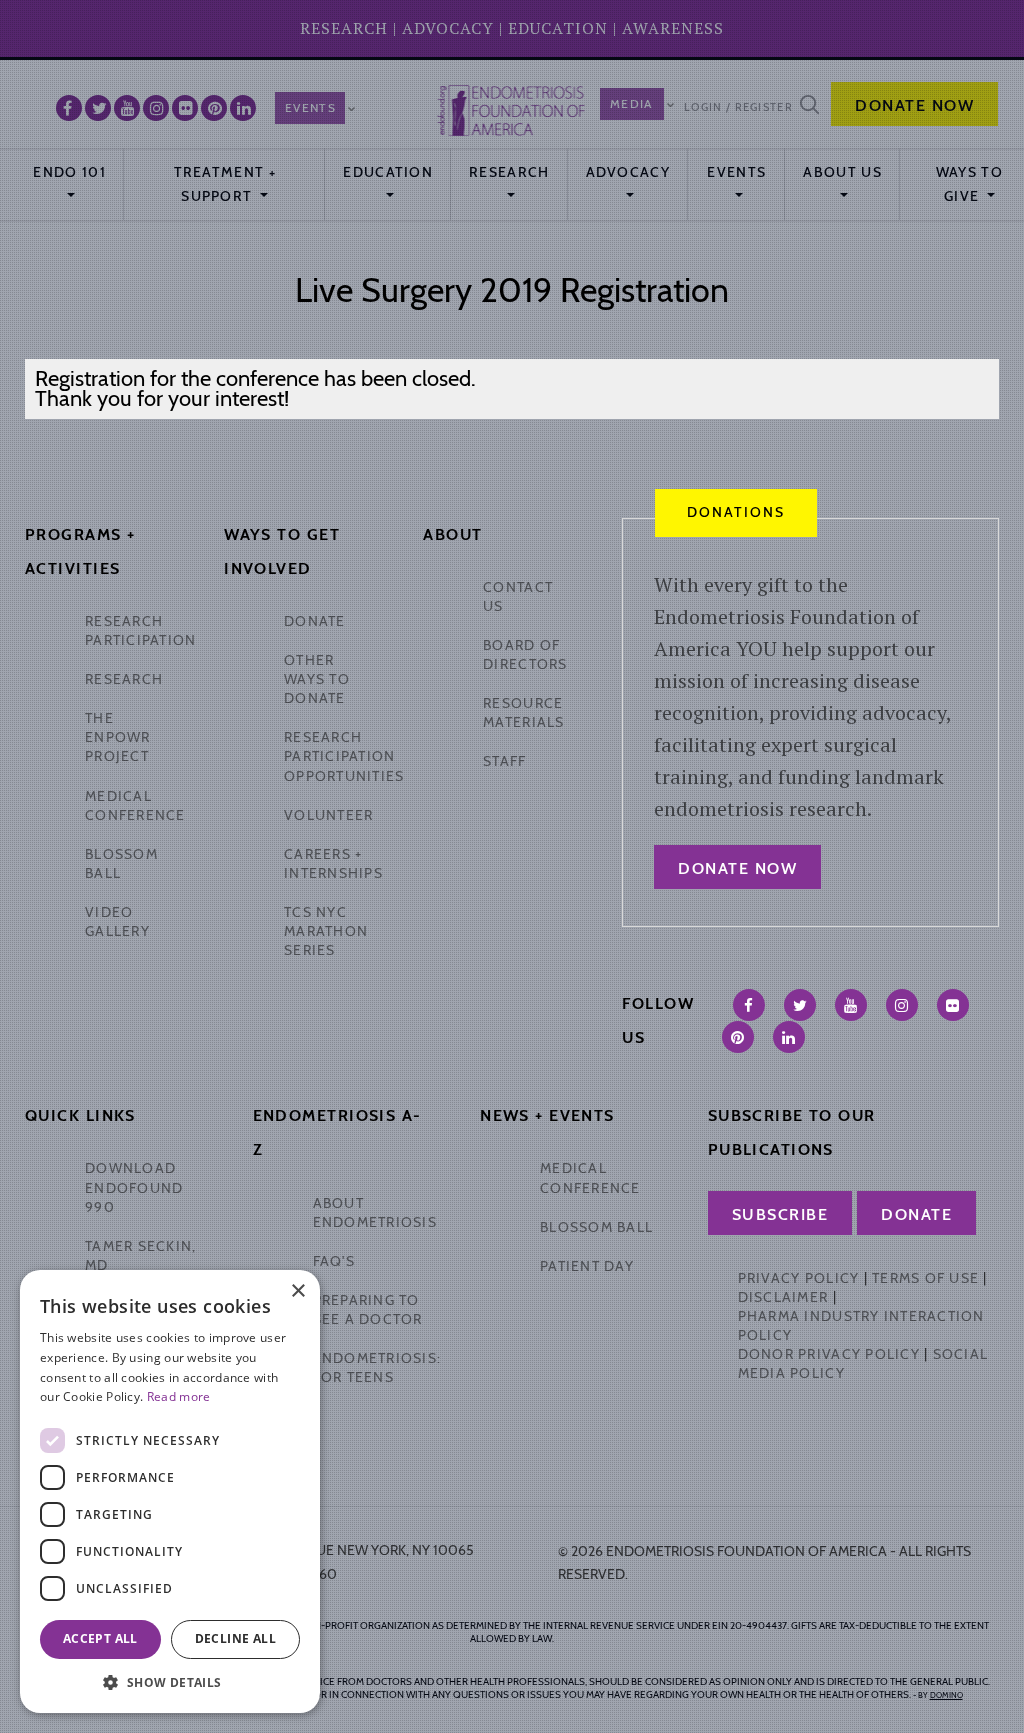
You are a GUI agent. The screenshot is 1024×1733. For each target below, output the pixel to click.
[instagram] (902, 1005)
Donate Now (737, 868)
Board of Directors (525, 654)
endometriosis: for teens (377, 1367)
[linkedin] (789, 1037)
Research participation (140, 630)
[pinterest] (738, 1037)
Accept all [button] (100, 1638)
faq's (334, 1261)
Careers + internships (333, 863)
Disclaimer (783, 1297)
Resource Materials (523, 712)
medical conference (135, 805)
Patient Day (587, 1266)
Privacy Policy (799, 1278)
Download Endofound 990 (134, 1187)
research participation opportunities (344, 756)
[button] (170, 1682)
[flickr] (953, 1005)
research (124, 679)
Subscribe (780, 1214)
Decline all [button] (235, 1638)
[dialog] (170, 1491)
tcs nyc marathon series (326, 931)
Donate (916, 1214)
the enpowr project (118, 737)
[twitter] (800, 1005)
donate (315, 621)
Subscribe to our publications (792, 1132)
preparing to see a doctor (368, 1309)
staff (504, 761)
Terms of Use (925, 1278)
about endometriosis (375, 1212)
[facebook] (749, 1005)
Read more (179, 1396)
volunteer (328, 815)
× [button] (297, 1291)
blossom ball (596, 1227)
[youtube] (851, 1005)
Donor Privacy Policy (829, 1354)
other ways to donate (317, 679)
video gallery (117, 921)
